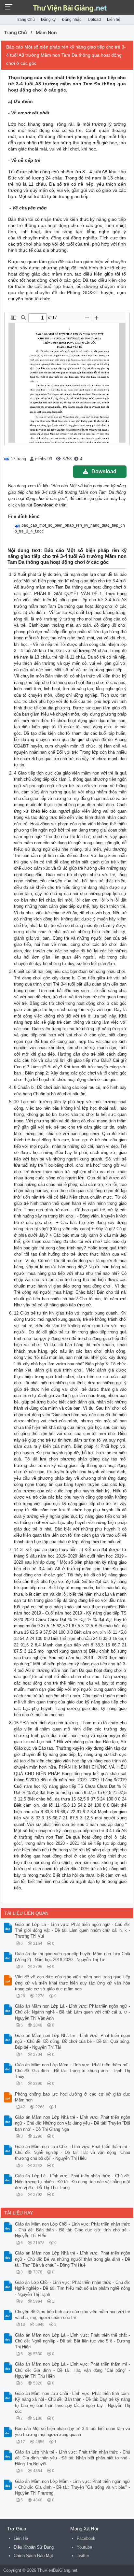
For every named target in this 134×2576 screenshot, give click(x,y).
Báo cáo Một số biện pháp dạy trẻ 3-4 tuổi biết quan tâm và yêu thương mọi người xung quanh (73, 2432)
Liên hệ (114, 20)
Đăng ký (48, 20)
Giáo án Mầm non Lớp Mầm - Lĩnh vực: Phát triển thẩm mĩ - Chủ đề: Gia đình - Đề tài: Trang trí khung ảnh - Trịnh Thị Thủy (73, 2071)
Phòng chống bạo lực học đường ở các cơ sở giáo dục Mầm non (73, 2097)
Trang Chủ (25, 20)
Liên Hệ (21, 2538)
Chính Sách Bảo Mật (33, 2556)
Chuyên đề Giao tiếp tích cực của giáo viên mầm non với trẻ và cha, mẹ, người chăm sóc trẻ (73, 2315)
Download (104, 471)
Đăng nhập (72, 20)
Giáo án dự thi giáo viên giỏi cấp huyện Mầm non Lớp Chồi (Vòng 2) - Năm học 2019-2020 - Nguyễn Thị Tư (73, 1957)
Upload (94, 20)
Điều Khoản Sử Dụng (34, 2547)
